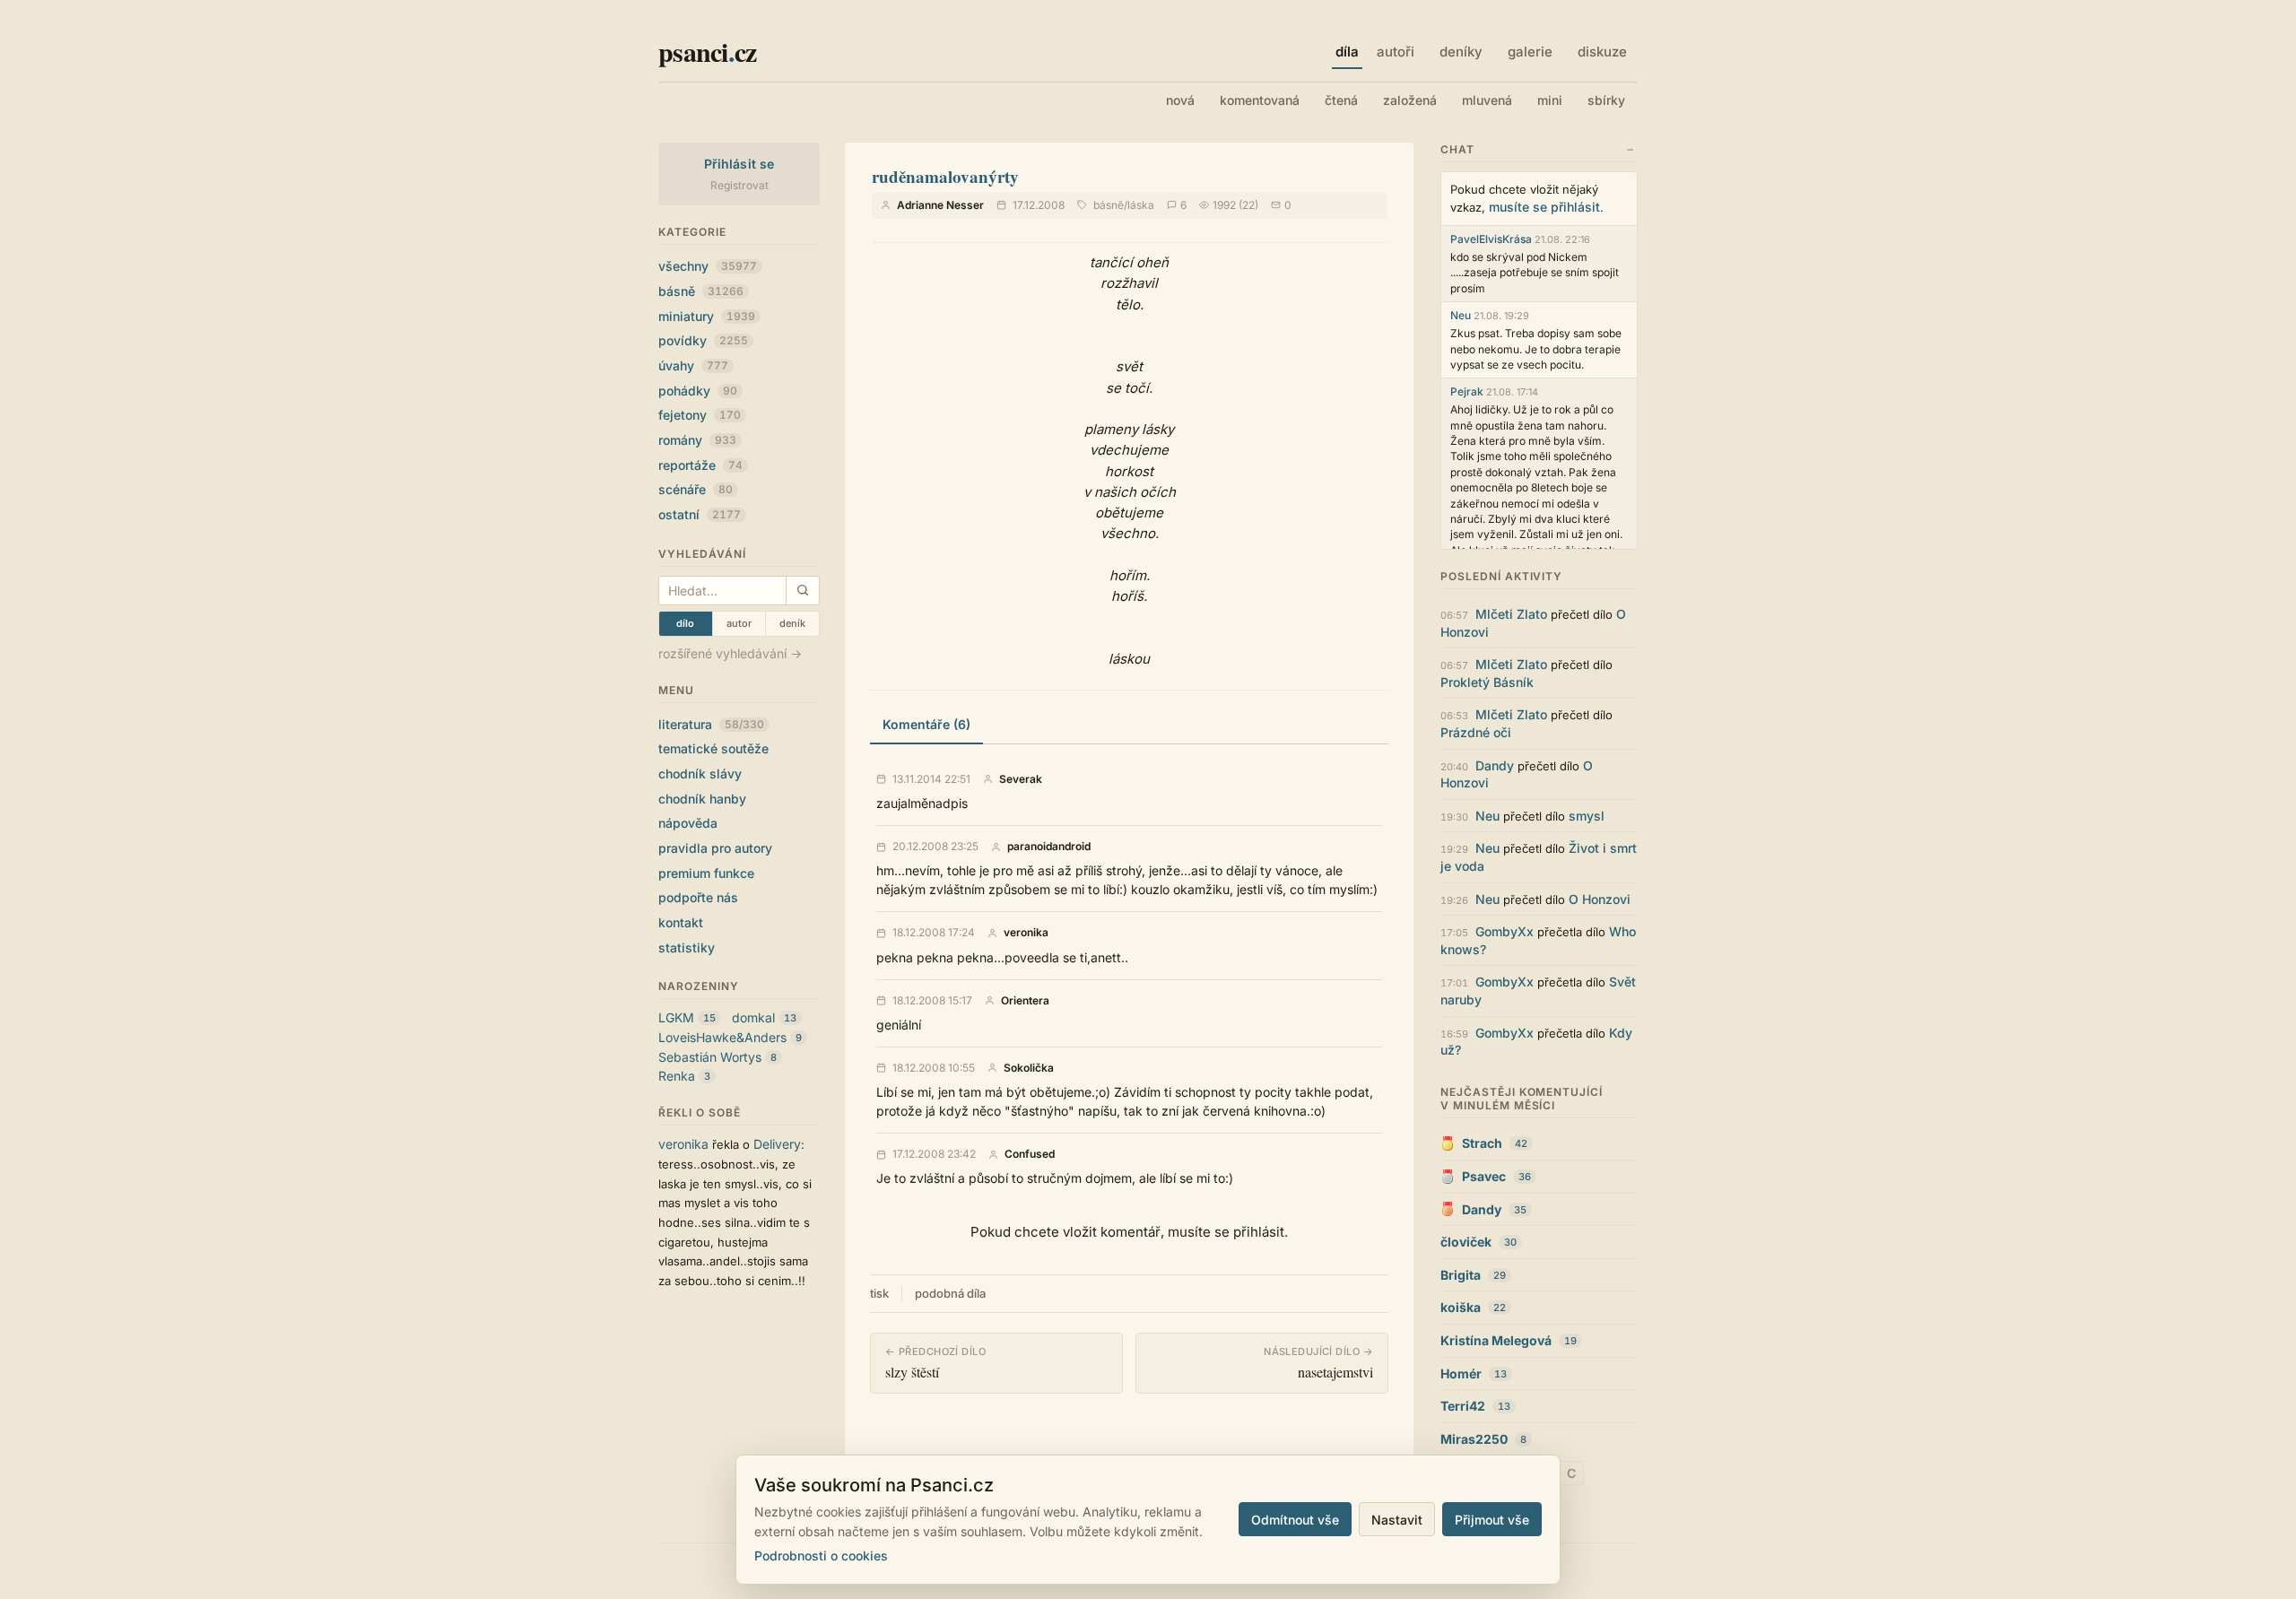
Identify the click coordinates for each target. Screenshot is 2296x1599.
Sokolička (1029, 1068)
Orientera (1025, 1001)
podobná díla (950, 1293)
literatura (711, 724)
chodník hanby (702, 799)
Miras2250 (1474, 1439)
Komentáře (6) (926, 724)
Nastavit (1397, 1520)
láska (1141, 205)
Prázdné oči (1476, 732)
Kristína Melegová (1496, 1340)
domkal (753, 1017)
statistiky (687, 947)
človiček (1466, 1242)
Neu (1461, 315)
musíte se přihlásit (1544, 207)
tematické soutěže (713, 748)
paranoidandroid (1049, 847)
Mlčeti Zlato (1511, 614)
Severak (1021, 779)
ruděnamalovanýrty (945, 176)
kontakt (681, 922)
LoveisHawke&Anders (722, 1037)
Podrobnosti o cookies (821, 1556)
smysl (1587, 816)
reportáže (700, 465)
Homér (1461, 1373)
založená (1410, 100)
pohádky (698, 391)
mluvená (1487, 100)
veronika (683, 1144)
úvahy (693, 365)
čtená (1341, 100)
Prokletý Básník (1487, 682)
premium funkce (706, 873)
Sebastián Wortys (710, 1057)
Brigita (1461, 1275)
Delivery (777, 1144)
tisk (879, 1293)
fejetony (700, 415)
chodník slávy (700, 773)
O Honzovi (1600, 899)
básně (701, 291)
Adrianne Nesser (940, 205)
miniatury (707, 316)
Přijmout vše (1492, 1520)
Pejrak (1467, 391)
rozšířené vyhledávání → (730, 653)
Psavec (1484, 1176)
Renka (677, 1076)
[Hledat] (802, 591)
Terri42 (1463, 1406)
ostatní (700, 514)
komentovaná (1260, 100)
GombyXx (1505, 931)
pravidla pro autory (715, 848)
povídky (703, 340)
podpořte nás (698, 897)
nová (1180, 100)
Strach (1482, 1143)
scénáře (696, 489)
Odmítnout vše (1295, 1520)
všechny (708, 266)
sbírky (1606, 100)
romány (697, 440)
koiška (1461, 1307)
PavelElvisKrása (1491, 239)
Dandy (1495, 765)
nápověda (688, 823)
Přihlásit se (739, 164)
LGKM (676, 1017)
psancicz (707, 51)
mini (1550, 100)
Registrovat (739, 185)
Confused (1030, 1154)
